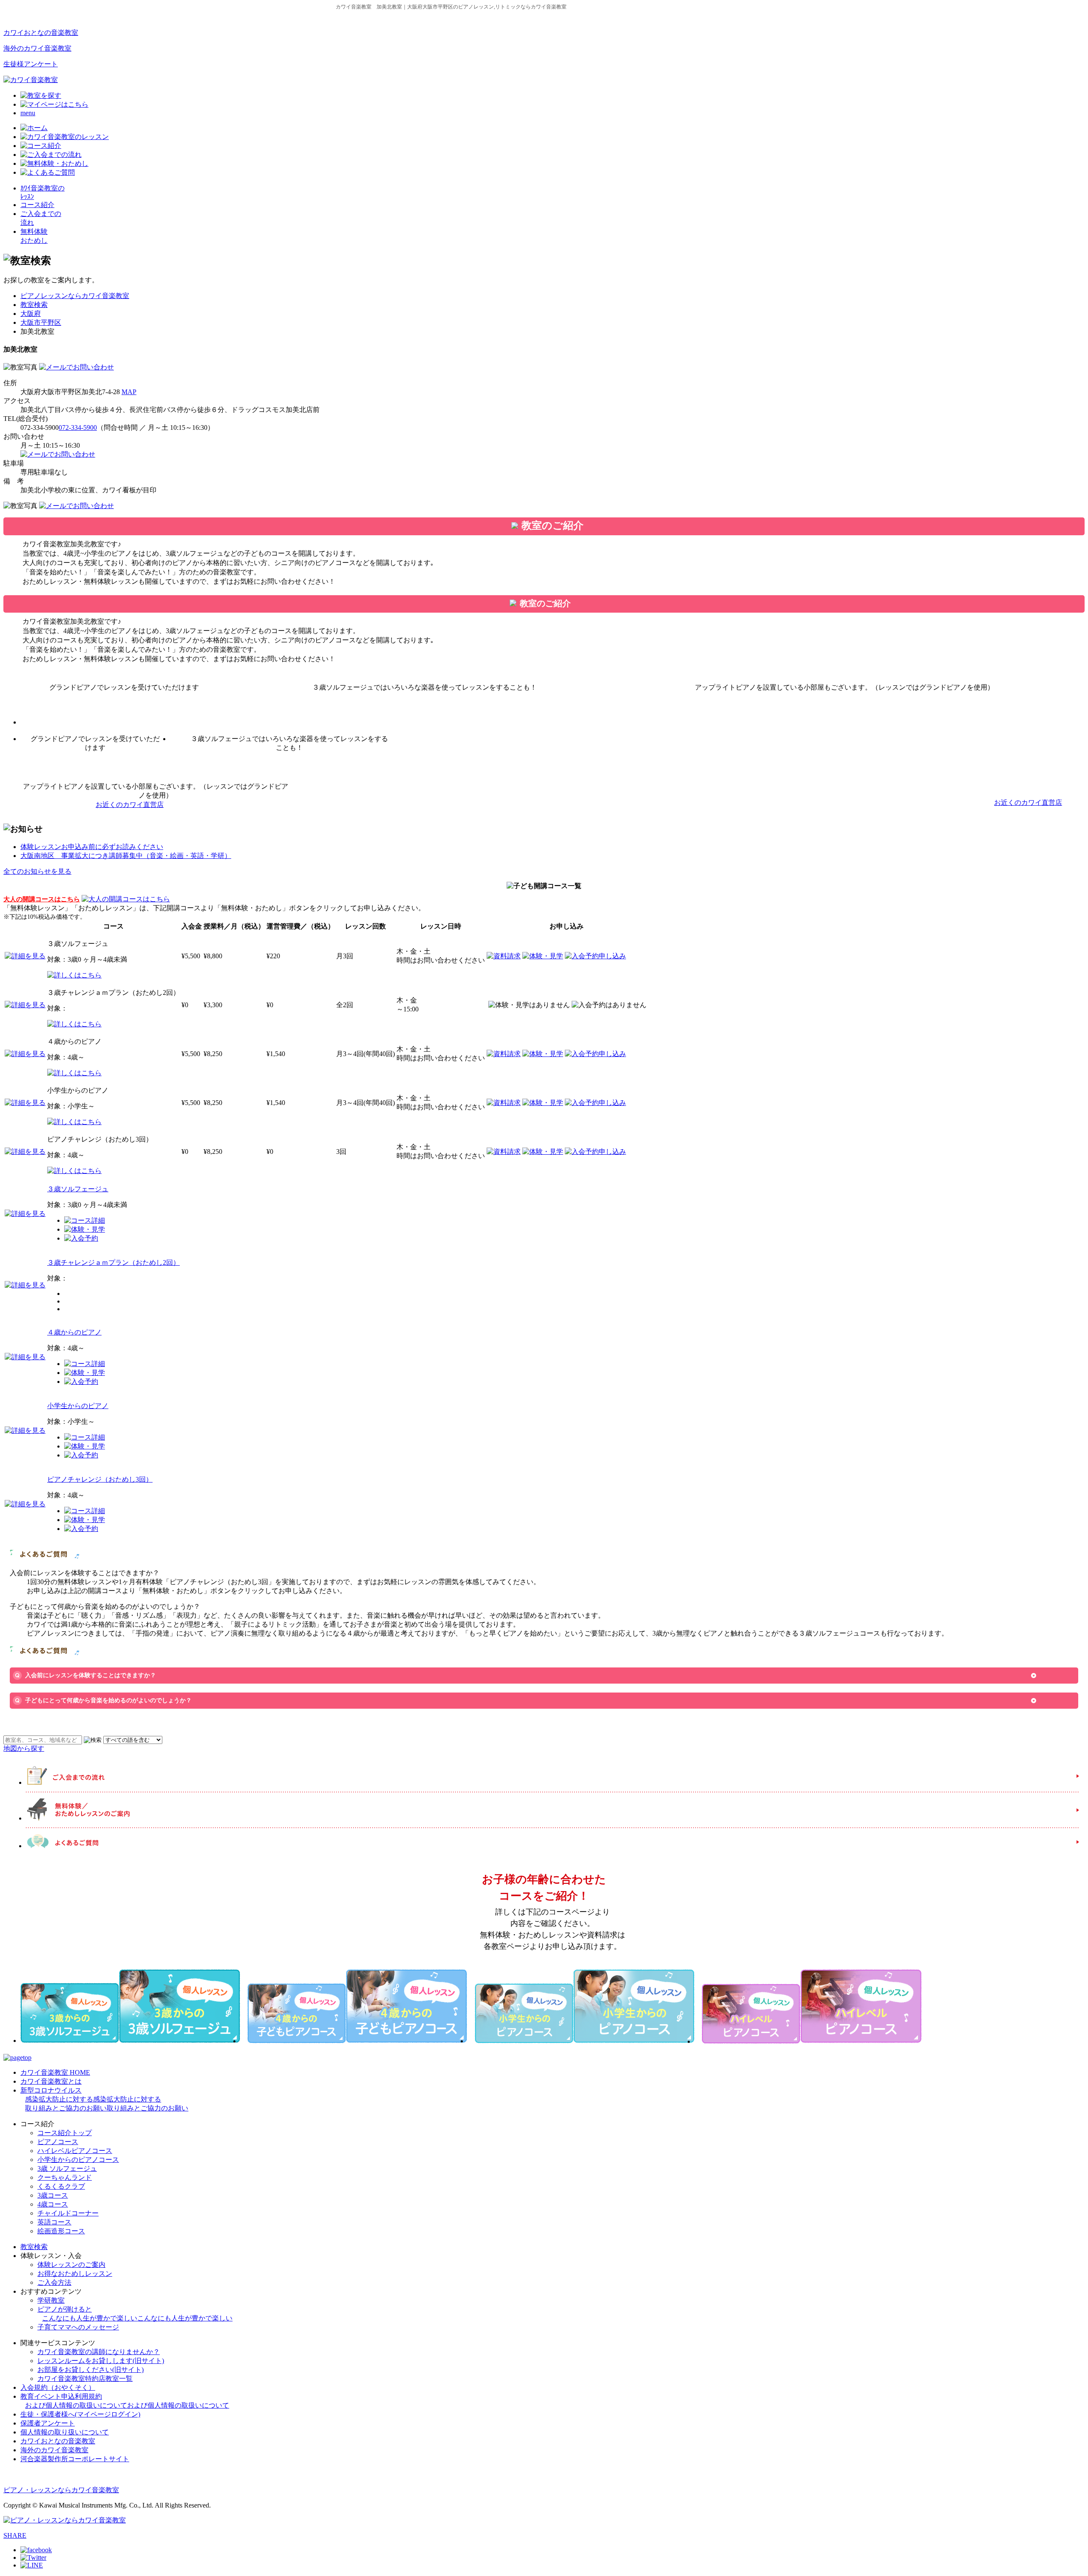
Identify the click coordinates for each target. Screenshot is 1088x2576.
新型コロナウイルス (104, 2099)
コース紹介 (37, 205)
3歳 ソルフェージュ (67, 2168)
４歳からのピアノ (74, 1332)
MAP (129, 392)
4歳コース (53, 2204)
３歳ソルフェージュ (78, 1189)
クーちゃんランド (65, 2177)
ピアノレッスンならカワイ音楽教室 (75, 296)
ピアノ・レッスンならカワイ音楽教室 (61, 2490)
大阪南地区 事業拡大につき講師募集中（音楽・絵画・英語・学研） (126, 856)
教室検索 (34, 305)
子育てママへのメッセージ (78, 2327)
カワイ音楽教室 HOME (55, 2072)
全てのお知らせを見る (37, 871)
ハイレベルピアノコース (75, 2151)
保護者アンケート (48, 2423)
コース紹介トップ (65, 2133)
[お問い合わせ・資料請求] (76, 367)
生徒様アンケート (31, 64)
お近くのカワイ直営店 (130, 805)
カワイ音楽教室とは (51, 2081)
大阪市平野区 (41, 322)
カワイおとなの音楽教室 (41, 33)
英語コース (54, 2222)
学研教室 (51, 2300)
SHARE (15, 2535)
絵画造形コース (61, 2231)
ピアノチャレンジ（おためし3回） (100, 1479)
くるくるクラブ (61, 2186)
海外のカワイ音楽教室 (37, 48)
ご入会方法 (54, 2282)
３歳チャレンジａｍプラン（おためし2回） (113, 1262)
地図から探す (24, 1748)
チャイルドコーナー (68, 2213)
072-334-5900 (78, 427)
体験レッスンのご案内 (71, 2265)
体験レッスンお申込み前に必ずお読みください (92, 847)
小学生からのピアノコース (78, 2160)
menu (28, 113)
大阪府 (31, 314)
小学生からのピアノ (78, 1406)
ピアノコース (58, 2142)
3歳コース (53, 2195)
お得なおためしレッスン (75, 2274)
